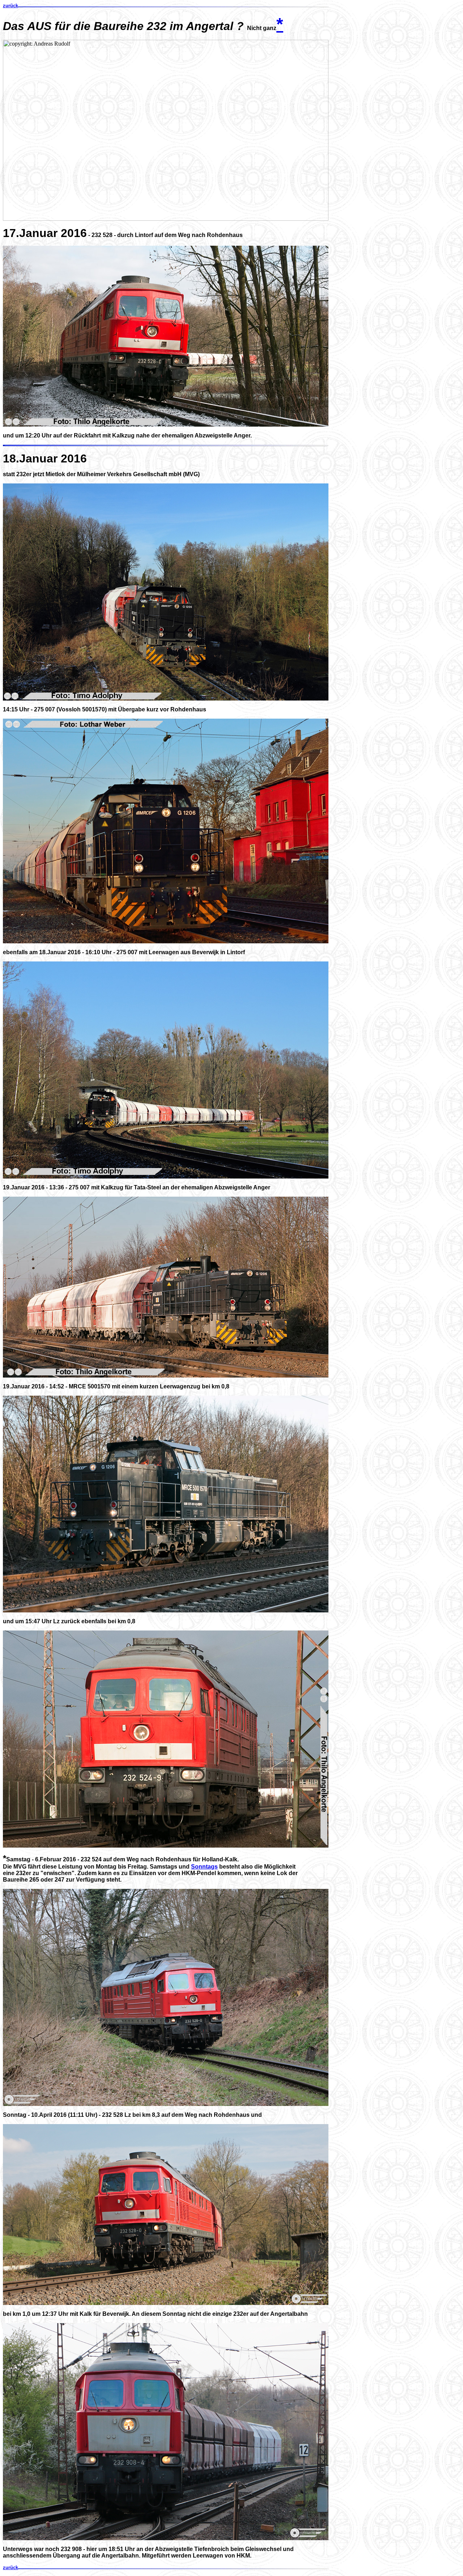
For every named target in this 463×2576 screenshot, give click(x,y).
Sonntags (204, 1867)
